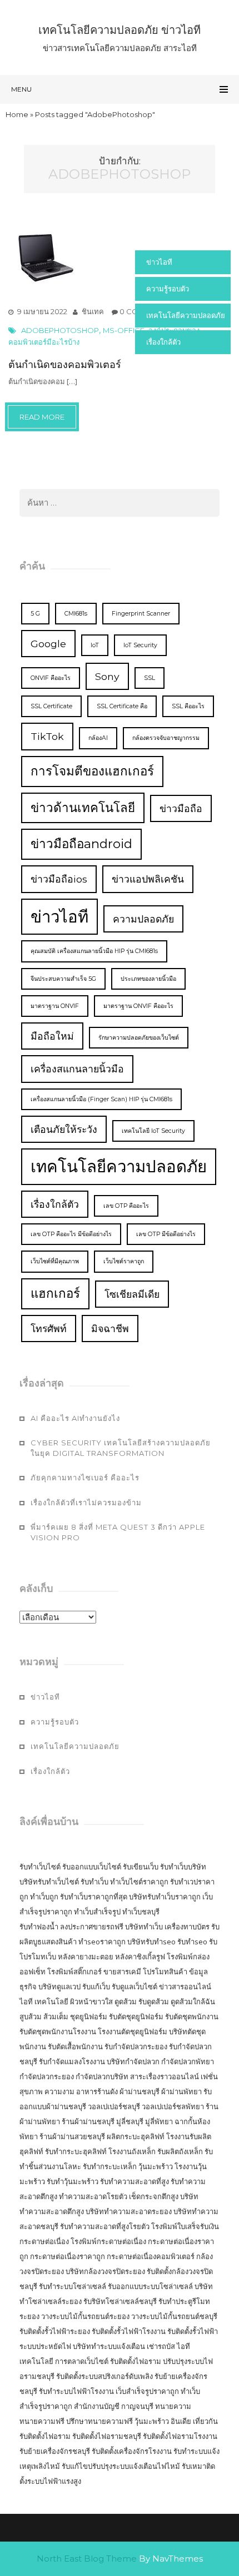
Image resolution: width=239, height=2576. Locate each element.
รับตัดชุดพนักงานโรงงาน (58, 2031)
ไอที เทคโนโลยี (44, 2002)
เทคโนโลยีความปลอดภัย (186, 315)
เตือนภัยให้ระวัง (64, 1129)
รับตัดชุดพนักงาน (192, 2017)
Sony (107, 676)
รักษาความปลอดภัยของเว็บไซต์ (139, 1038)
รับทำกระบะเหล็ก (110, 2166)
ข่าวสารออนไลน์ (185, 1987)
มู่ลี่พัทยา (159, 2121)
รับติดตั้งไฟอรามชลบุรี (108, 2436)
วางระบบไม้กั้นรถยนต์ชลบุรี (174, 2316)
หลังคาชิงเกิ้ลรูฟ (140, 1957)
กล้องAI (98, 738)
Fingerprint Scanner (141, 614)
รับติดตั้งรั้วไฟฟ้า (193, 2331)
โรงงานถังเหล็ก (132, 2151)
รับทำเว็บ (94, 1882)
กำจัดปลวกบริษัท (102, 2076)
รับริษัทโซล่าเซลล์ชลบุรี (120, 2301)
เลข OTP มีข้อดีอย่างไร (166, 1234)
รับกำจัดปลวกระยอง (136, 2046)
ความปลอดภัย (143, 919)
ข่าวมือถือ (181, 808)
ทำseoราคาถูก (102, 1942)
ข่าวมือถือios (59, 879)
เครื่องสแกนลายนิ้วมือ (77, 1069)
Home (17, 114)
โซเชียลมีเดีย (132, 1294)
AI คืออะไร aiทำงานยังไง (75, 1418)
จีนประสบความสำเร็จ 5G (63, 979)
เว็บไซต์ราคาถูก (124, 1261)
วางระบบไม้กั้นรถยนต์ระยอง (85, 2316)
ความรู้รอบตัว (168, 289)
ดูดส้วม (126, 2002)
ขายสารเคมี (122, 1972)
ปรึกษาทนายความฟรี (99, 2421)
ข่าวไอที (159, 262)
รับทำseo (192, 1942)
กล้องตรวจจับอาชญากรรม (166, 738)
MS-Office (124, 330)
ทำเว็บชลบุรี (141, 1912)
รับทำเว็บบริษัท (183, 1867)
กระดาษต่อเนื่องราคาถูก (68, 2256)
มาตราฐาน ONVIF (55, 1006)
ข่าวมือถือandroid (81, 844)
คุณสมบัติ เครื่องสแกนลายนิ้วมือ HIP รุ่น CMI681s (94, 951)
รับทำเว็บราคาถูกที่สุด (94, 1897)
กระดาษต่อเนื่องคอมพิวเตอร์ (151, 2256)
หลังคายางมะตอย (86, 1957)
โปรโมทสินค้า (165, 1972)
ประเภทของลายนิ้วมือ (148, 979)
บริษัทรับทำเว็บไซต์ (50, 1882)
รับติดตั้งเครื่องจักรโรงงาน (133, 2451)
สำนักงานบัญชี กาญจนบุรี (114, 2406)
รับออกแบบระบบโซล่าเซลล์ (150, 2286)
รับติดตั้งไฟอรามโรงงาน (180, 2436)
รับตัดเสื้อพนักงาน (75, 2046)
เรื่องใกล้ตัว (163, 342)
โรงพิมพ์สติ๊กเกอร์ (74, 1972)
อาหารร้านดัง (97, 2091)
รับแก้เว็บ (96, 1987)
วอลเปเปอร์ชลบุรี (114, 2106)
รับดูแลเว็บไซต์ (135, 1987)
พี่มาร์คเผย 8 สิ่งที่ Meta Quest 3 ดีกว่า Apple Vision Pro (118, 1532)
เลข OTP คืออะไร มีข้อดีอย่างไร (71, 1234)
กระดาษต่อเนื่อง (44, 2241)
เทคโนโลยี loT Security (153, 1131)
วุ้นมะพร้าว (156, 2166)
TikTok (47, 736)
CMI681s (76, 614)
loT (95, 645)
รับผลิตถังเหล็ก (180, 2151)
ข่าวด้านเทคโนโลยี (83, 808)
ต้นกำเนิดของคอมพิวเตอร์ (65, 365)
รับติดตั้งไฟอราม (136, 2361)
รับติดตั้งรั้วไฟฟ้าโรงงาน (129, 2331)
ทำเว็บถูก (44, 1897)
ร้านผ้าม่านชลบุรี (88, 2121)
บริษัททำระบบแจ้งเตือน (109, 2346)
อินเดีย (182, 2421)
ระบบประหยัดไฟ (45, 2346)
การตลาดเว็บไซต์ (82, 2361)
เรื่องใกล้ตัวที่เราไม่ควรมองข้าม (86, 1503)
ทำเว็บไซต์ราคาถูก (139, 1882)
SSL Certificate (51, 706)
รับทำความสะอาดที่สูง (135, 2181)
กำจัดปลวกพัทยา (188, 2061)
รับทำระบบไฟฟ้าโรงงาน (76, 2391)
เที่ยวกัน (205, 2421)
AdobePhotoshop (60, 330)
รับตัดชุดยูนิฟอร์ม (136, 2017)
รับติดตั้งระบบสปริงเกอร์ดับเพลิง (104, 2376)
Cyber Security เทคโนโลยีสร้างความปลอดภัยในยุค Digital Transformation (121, 1448)
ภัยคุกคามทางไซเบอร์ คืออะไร (85, 1478)
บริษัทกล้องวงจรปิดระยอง (105, 2271)
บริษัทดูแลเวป (59, 1987)
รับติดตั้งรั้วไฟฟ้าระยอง (55, 2331)
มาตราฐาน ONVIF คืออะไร (138, 1006)
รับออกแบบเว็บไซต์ (93, 1867)
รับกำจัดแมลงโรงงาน (72, 2061)
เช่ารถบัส (161, 2346)
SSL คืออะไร (188, 706)
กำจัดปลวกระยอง (47, 2076)
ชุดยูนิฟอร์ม (89, 2017)
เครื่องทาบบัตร (187, 1927)
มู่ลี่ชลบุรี (130, 2121)
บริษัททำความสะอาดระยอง (129, 2211)
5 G (35, 614)
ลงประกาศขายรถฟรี (92, 1927)
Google (48, 644)
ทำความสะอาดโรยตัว (93, 2196)
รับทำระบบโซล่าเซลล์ (73, 2286)
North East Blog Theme (87, 2559)
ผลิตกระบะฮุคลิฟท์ (136, 2136)
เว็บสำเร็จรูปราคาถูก (147, 2391)
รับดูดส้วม (154, 2002)
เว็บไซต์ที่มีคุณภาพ (55, 1261)
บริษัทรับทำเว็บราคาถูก (165, 1897)
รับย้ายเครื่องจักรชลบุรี (56, 2451)
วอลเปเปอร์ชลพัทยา (173, 2106)
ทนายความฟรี (42, 2421)
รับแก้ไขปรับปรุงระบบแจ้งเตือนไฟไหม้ (121, 2466)
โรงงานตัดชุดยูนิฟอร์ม (133, 2031)
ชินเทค (93, 311)
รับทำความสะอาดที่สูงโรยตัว (105, 2226)
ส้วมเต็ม (56, 2017)
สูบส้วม (31, 2017)
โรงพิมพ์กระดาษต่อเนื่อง (108, 2241)
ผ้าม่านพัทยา (181, 2091)
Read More (42, 417)
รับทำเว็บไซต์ (40, 1867)
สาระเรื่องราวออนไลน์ (165, 2076)
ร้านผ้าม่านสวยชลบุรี (72, 2136)
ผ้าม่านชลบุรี (140, 2091)
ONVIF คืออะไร (51, 678)
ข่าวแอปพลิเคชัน (148, 879)
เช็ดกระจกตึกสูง (154, 2196)
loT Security (140, 645)
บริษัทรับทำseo (151, 1942)
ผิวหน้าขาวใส (91, 2002)
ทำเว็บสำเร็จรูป (97, 1912)
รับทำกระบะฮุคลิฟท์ (76, 2151)
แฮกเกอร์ (55, 1293)
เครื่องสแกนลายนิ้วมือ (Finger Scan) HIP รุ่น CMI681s (101, 1099)
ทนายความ (173, 2406)
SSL (150, 678)
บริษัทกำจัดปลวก (133, 2061)
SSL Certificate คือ (122, 706)
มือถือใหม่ (52, 1036)
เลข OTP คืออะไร (126, 1206)
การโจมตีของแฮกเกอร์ (92, 771)
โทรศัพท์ (49, 1329)
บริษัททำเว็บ (144, 1927)
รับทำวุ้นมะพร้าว (73, 2181)
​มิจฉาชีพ (110, 1329)
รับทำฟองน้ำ (39, 1927)
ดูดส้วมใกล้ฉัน (193, 2002)
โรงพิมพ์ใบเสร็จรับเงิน (185, 2226)
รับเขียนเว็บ (141, 1867)
